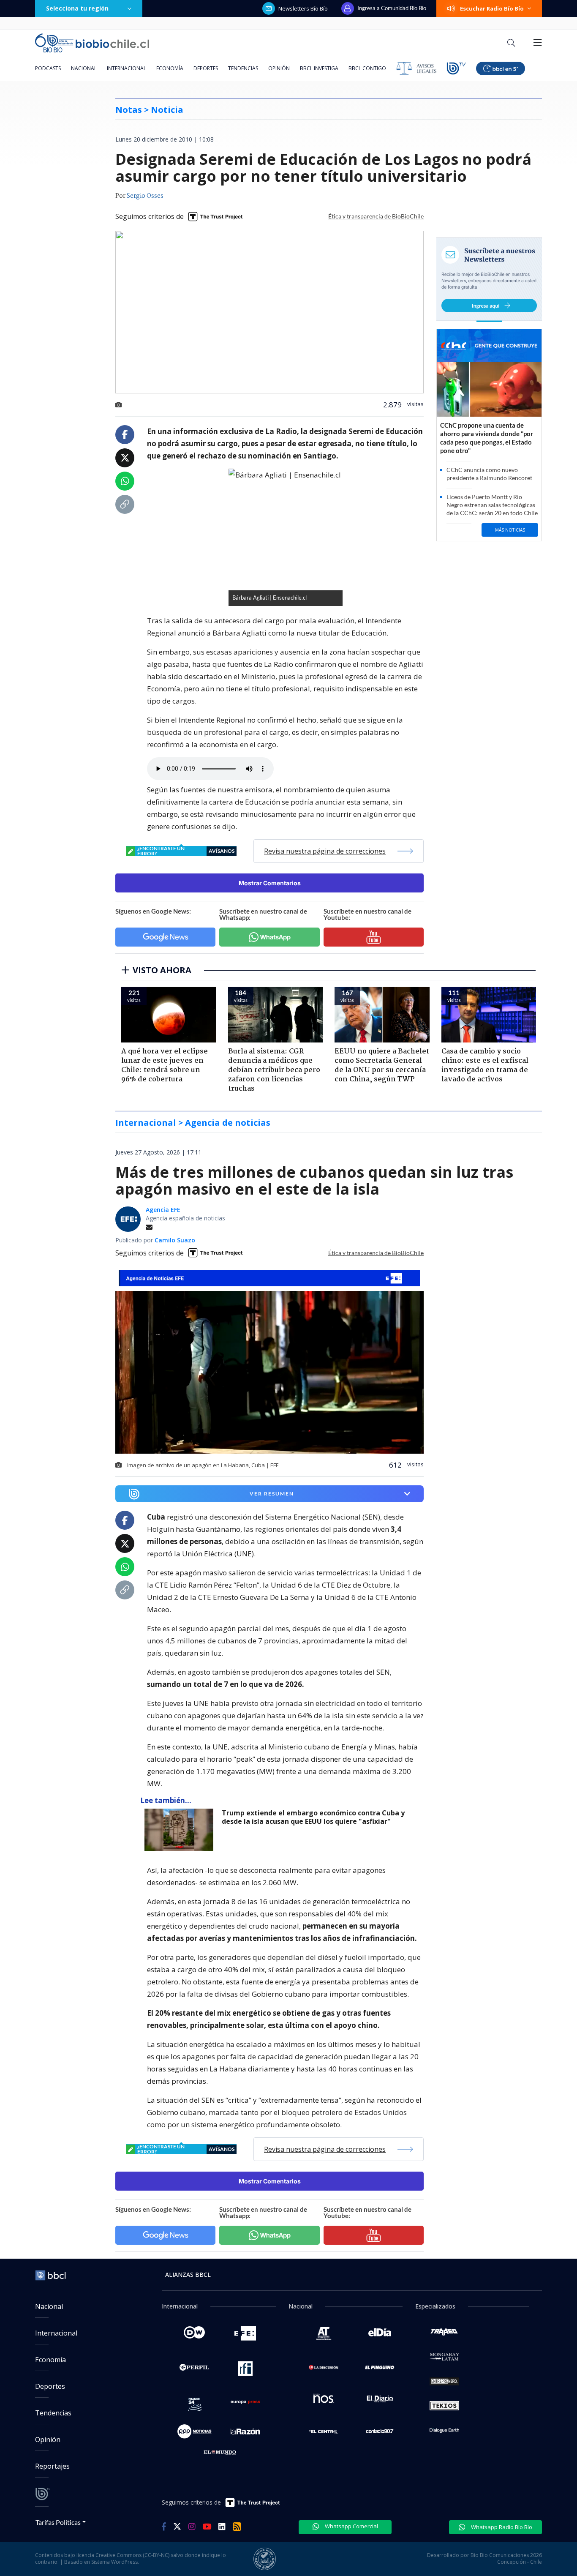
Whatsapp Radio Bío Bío (501, 2527)
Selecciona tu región (77, 8)
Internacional (127, 68)
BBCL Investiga (319, 68)
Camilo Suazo (175, 1240)
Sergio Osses (145, 196)
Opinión (279, 68)
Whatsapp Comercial (351, 2526)
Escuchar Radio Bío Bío (492, 8)
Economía (170, 68)
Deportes (206, 68)
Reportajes (52, 2466)
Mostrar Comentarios (270, 883)
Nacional (84, 68)
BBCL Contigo (367, 68)
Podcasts (48, 68)
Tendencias (243, 68)
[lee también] (181, 1830)
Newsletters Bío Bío (303, 8)
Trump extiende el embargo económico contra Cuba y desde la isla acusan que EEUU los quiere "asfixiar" (313, 1817)
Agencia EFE (163, 1210)
